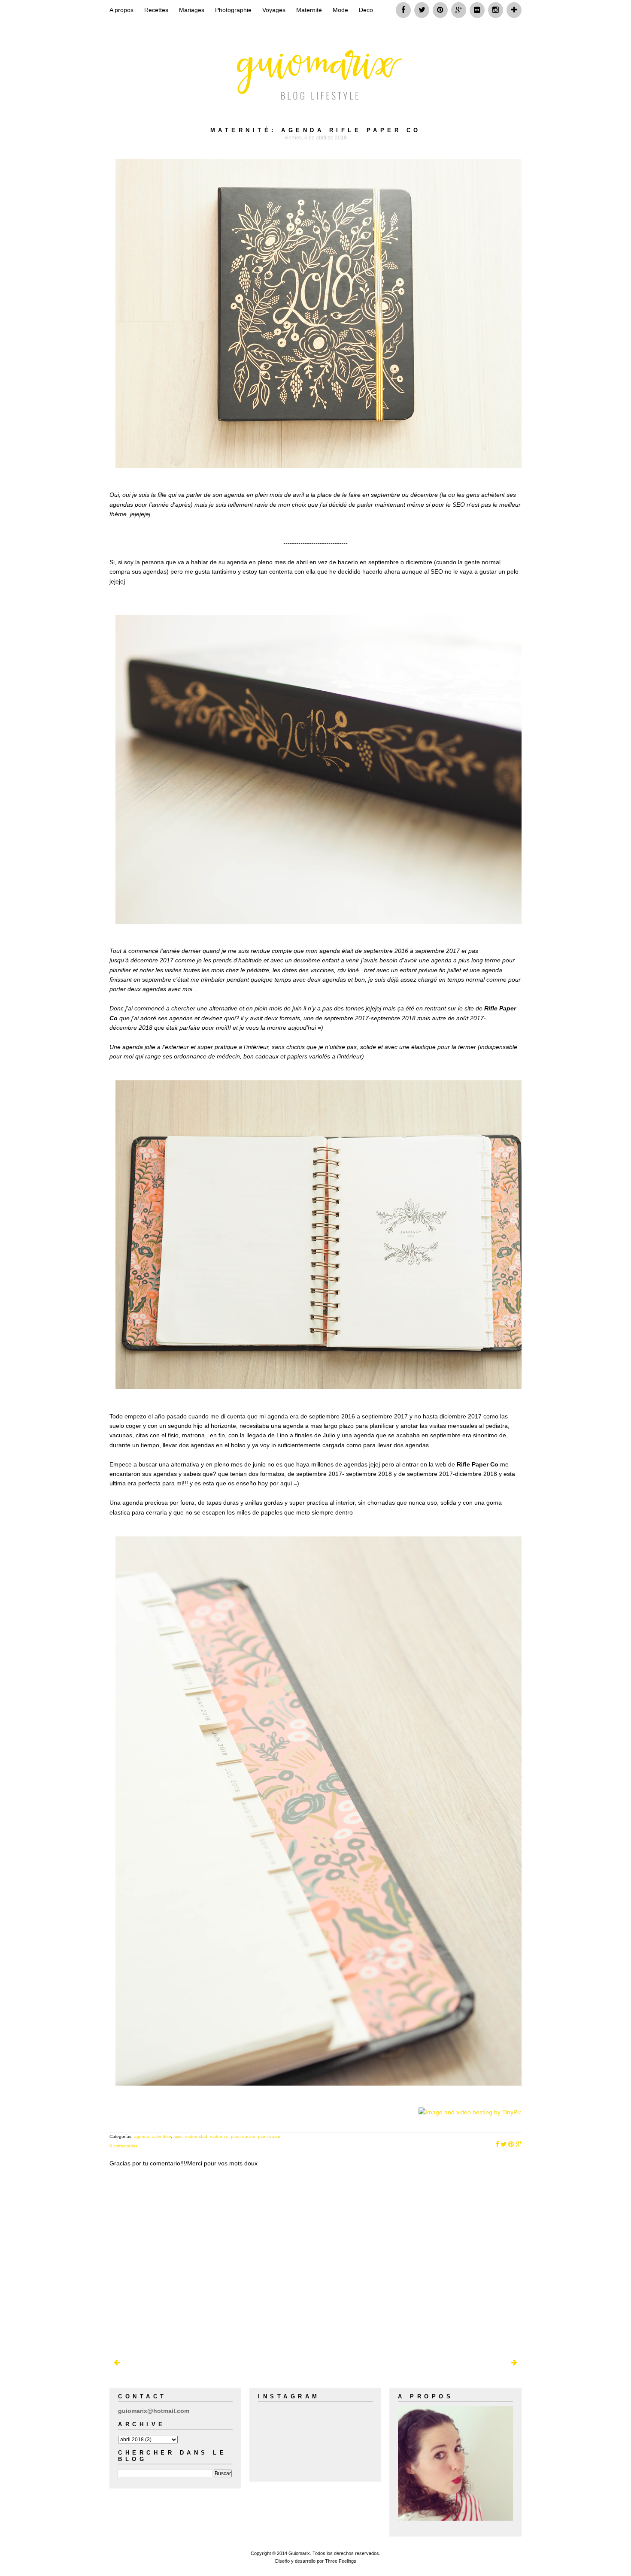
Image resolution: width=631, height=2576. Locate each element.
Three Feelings (341, 2561)
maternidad (196, 2136)
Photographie (233, 10)
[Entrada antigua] (514, 2363)
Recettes (156, 10)
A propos (121, 10)
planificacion (243, 2136)
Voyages (274, 10)
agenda (142, 2136)
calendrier (161, 2136)
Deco (366, 10)
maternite (219, 2136)
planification (270, 2136)
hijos (178, 2136)
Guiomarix (299, 2553)
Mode (340, 10)
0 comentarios (123, 2146)
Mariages (192, 10)
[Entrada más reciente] (117, 2363)
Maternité (309, 10)
